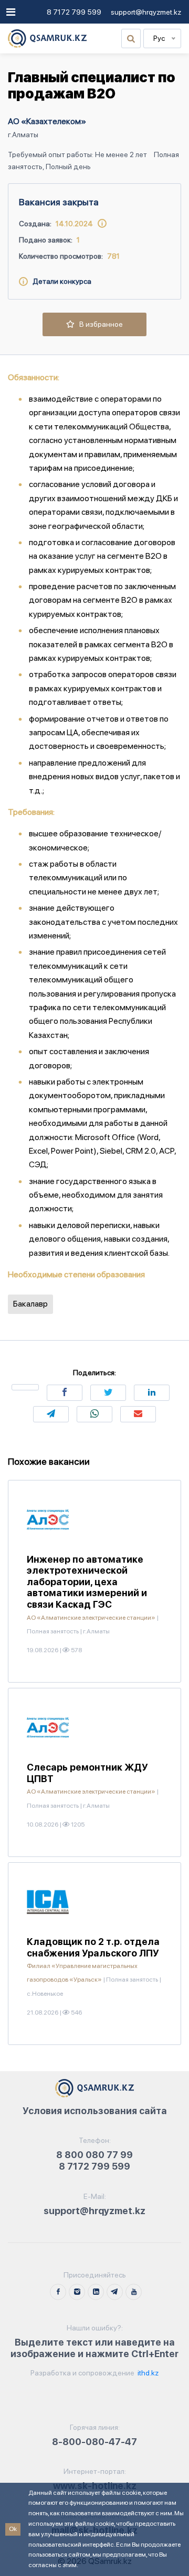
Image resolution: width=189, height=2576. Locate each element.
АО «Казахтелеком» (47, 121)
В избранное (99, 324)
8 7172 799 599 (74, 12)
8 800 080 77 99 (94, 2155)
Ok (13, 2529)
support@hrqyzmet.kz (146, 12)
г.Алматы (23, 135)
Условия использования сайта (95, 2111)
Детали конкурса (60, 281)
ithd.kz (147, 2373)
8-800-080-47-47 (94, 2442)
